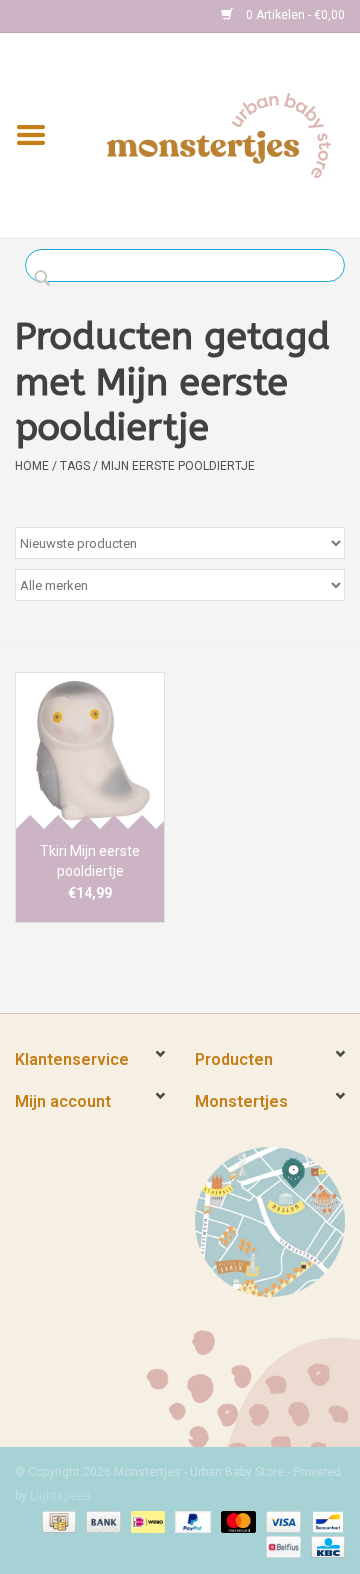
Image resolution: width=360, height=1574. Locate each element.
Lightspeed (60, 1496)
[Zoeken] (47, 279)
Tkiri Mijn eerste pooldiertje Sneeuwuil (90, 862)
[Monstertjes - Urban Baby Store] (219, 134)
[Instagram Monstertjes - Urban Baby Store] (101, 16)
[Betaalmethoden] (57, 1521)
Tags (75, 466)
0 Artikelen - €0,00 (294, 15)
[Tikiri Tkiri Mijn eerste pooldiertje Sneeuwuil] (90, 750)
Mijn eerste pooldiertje (178, 466)
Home (32, 466)
